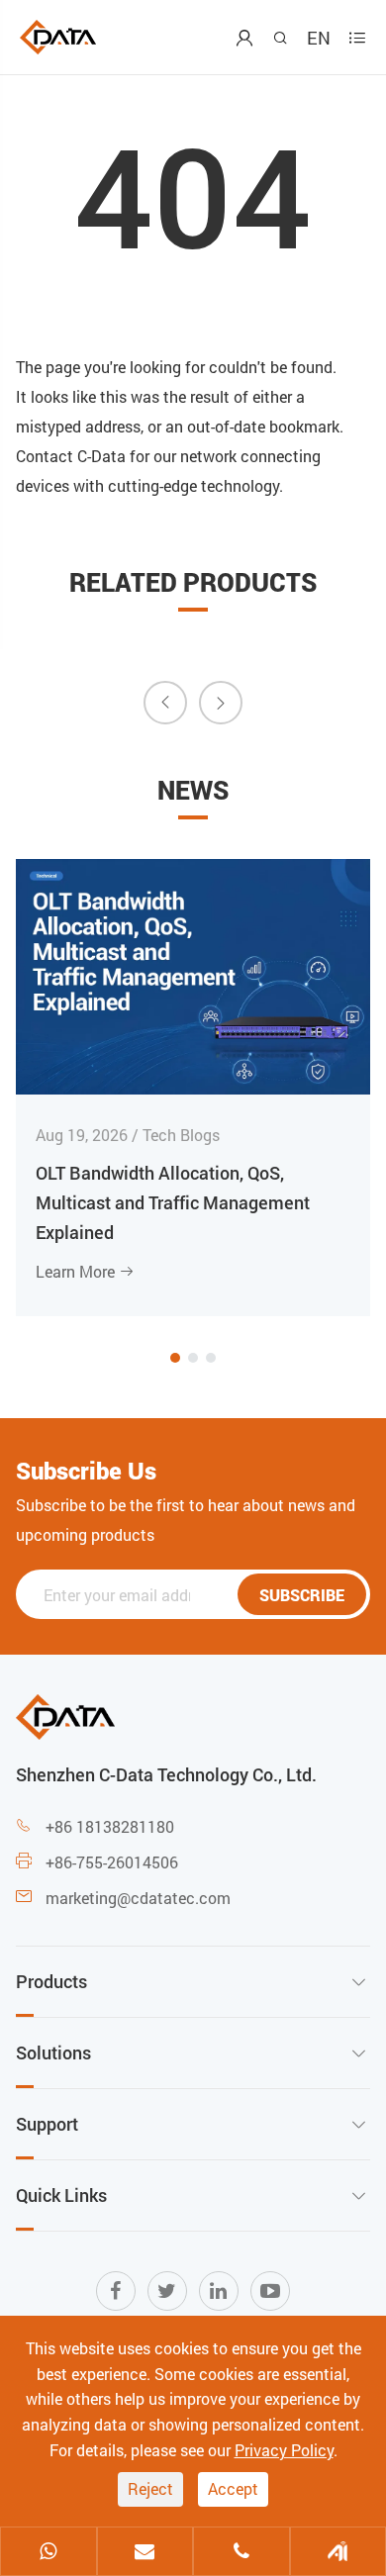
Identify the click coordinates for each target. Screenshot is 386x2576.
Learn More (85, 1271)
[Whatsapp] (48, 2553)
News (193, 790)
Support (47, 2124)
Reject (150, 2488)
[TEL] (241, 2553)
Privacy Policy (284, 2450)
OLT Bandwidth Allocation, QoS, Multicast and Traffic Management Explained (173, 1202)
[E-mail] (145, 2553)
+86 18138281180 (110, 1826)
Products (51, 1981)
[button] (175, 1358)
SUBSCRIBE (302, 1595)
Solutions (53, 2052)
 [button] (165, 702)
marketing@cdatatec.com (138, 1898)
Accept (233, 2488)
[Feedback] (338, 2553)
